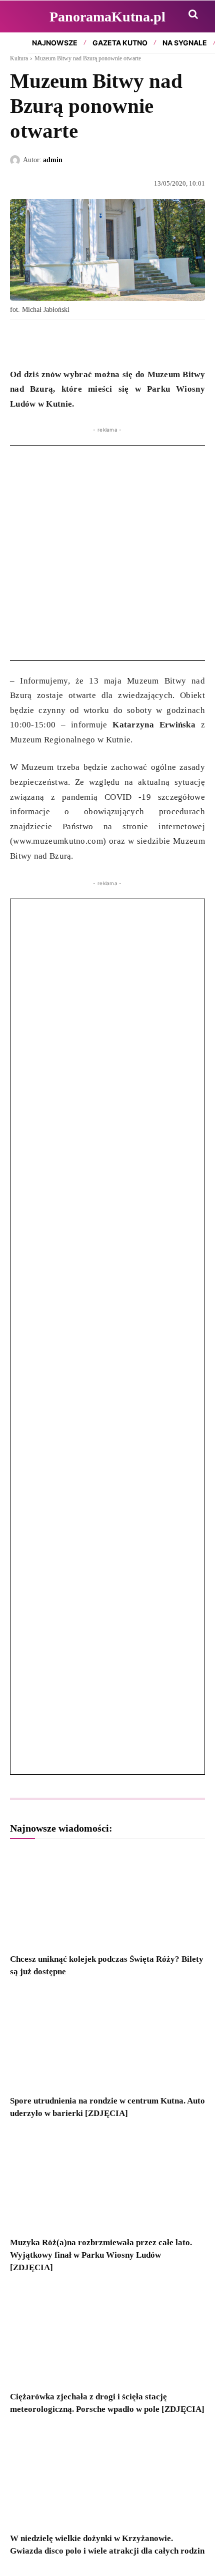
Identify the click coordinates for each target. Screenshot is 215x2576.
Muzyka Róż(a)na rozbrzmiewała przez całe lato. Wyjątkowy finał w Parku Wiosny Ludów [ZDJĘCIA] (101, 2255)
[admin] (16, 160)
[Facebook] (20, 342)
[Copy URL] (112, 342)
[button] (193, 14)
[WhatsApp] (66, 342)
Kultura (19, 58)
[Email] (89, 342)
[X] (43, 342)
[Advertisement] (107, 553)
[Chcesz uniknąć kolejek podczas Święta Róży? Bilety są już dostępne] (107, 1898)
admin (53, 160)
